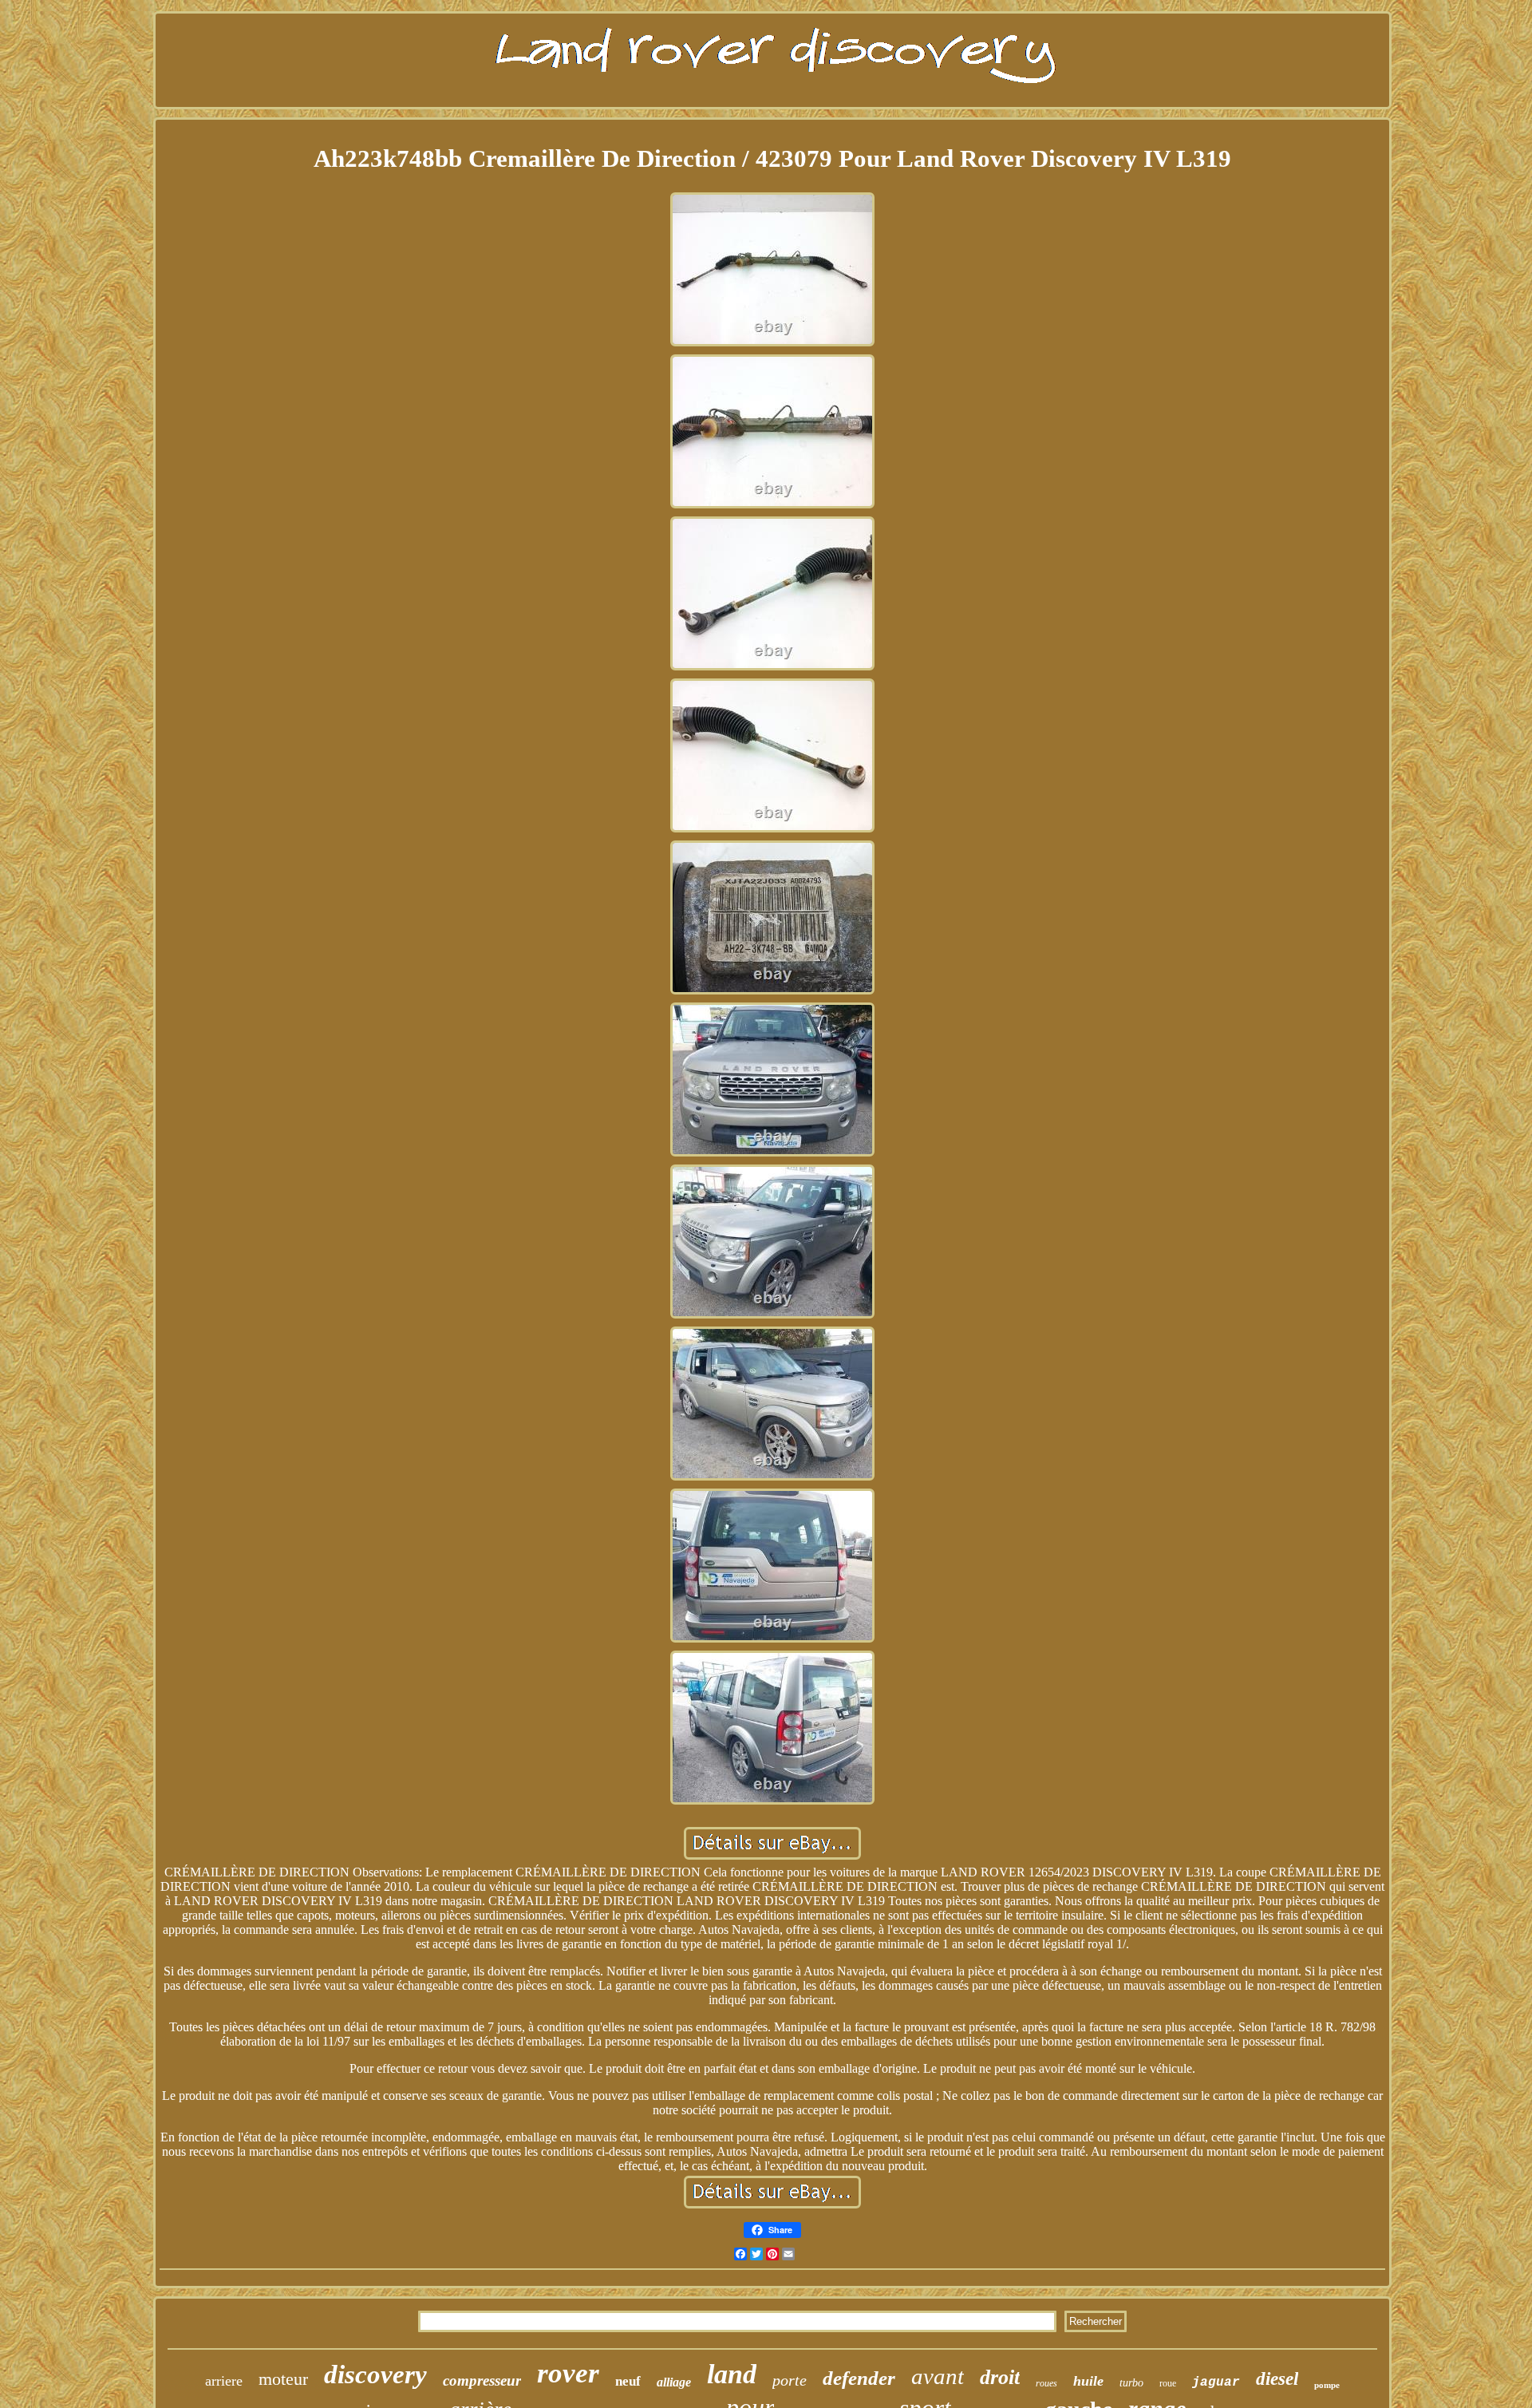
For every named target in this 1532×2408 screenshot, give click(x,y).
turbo (1131, 2383)
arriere (224, 2381)
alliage (674, 2382)
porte (790, 2380)
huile (1088, 2381)
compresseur (482, 2380)
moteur (283, 2379)
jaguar (1216, 2382)
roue (1168, 2383)
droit (1000, 2377)
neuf (628, 2381)
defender (859, 2378)
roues (1046, 2383)
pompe (1327, 2385)
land (732, 2374)
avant (938, 2376)
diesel (1277, 2379)
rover (568, 2373)
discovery (375, 2374)
